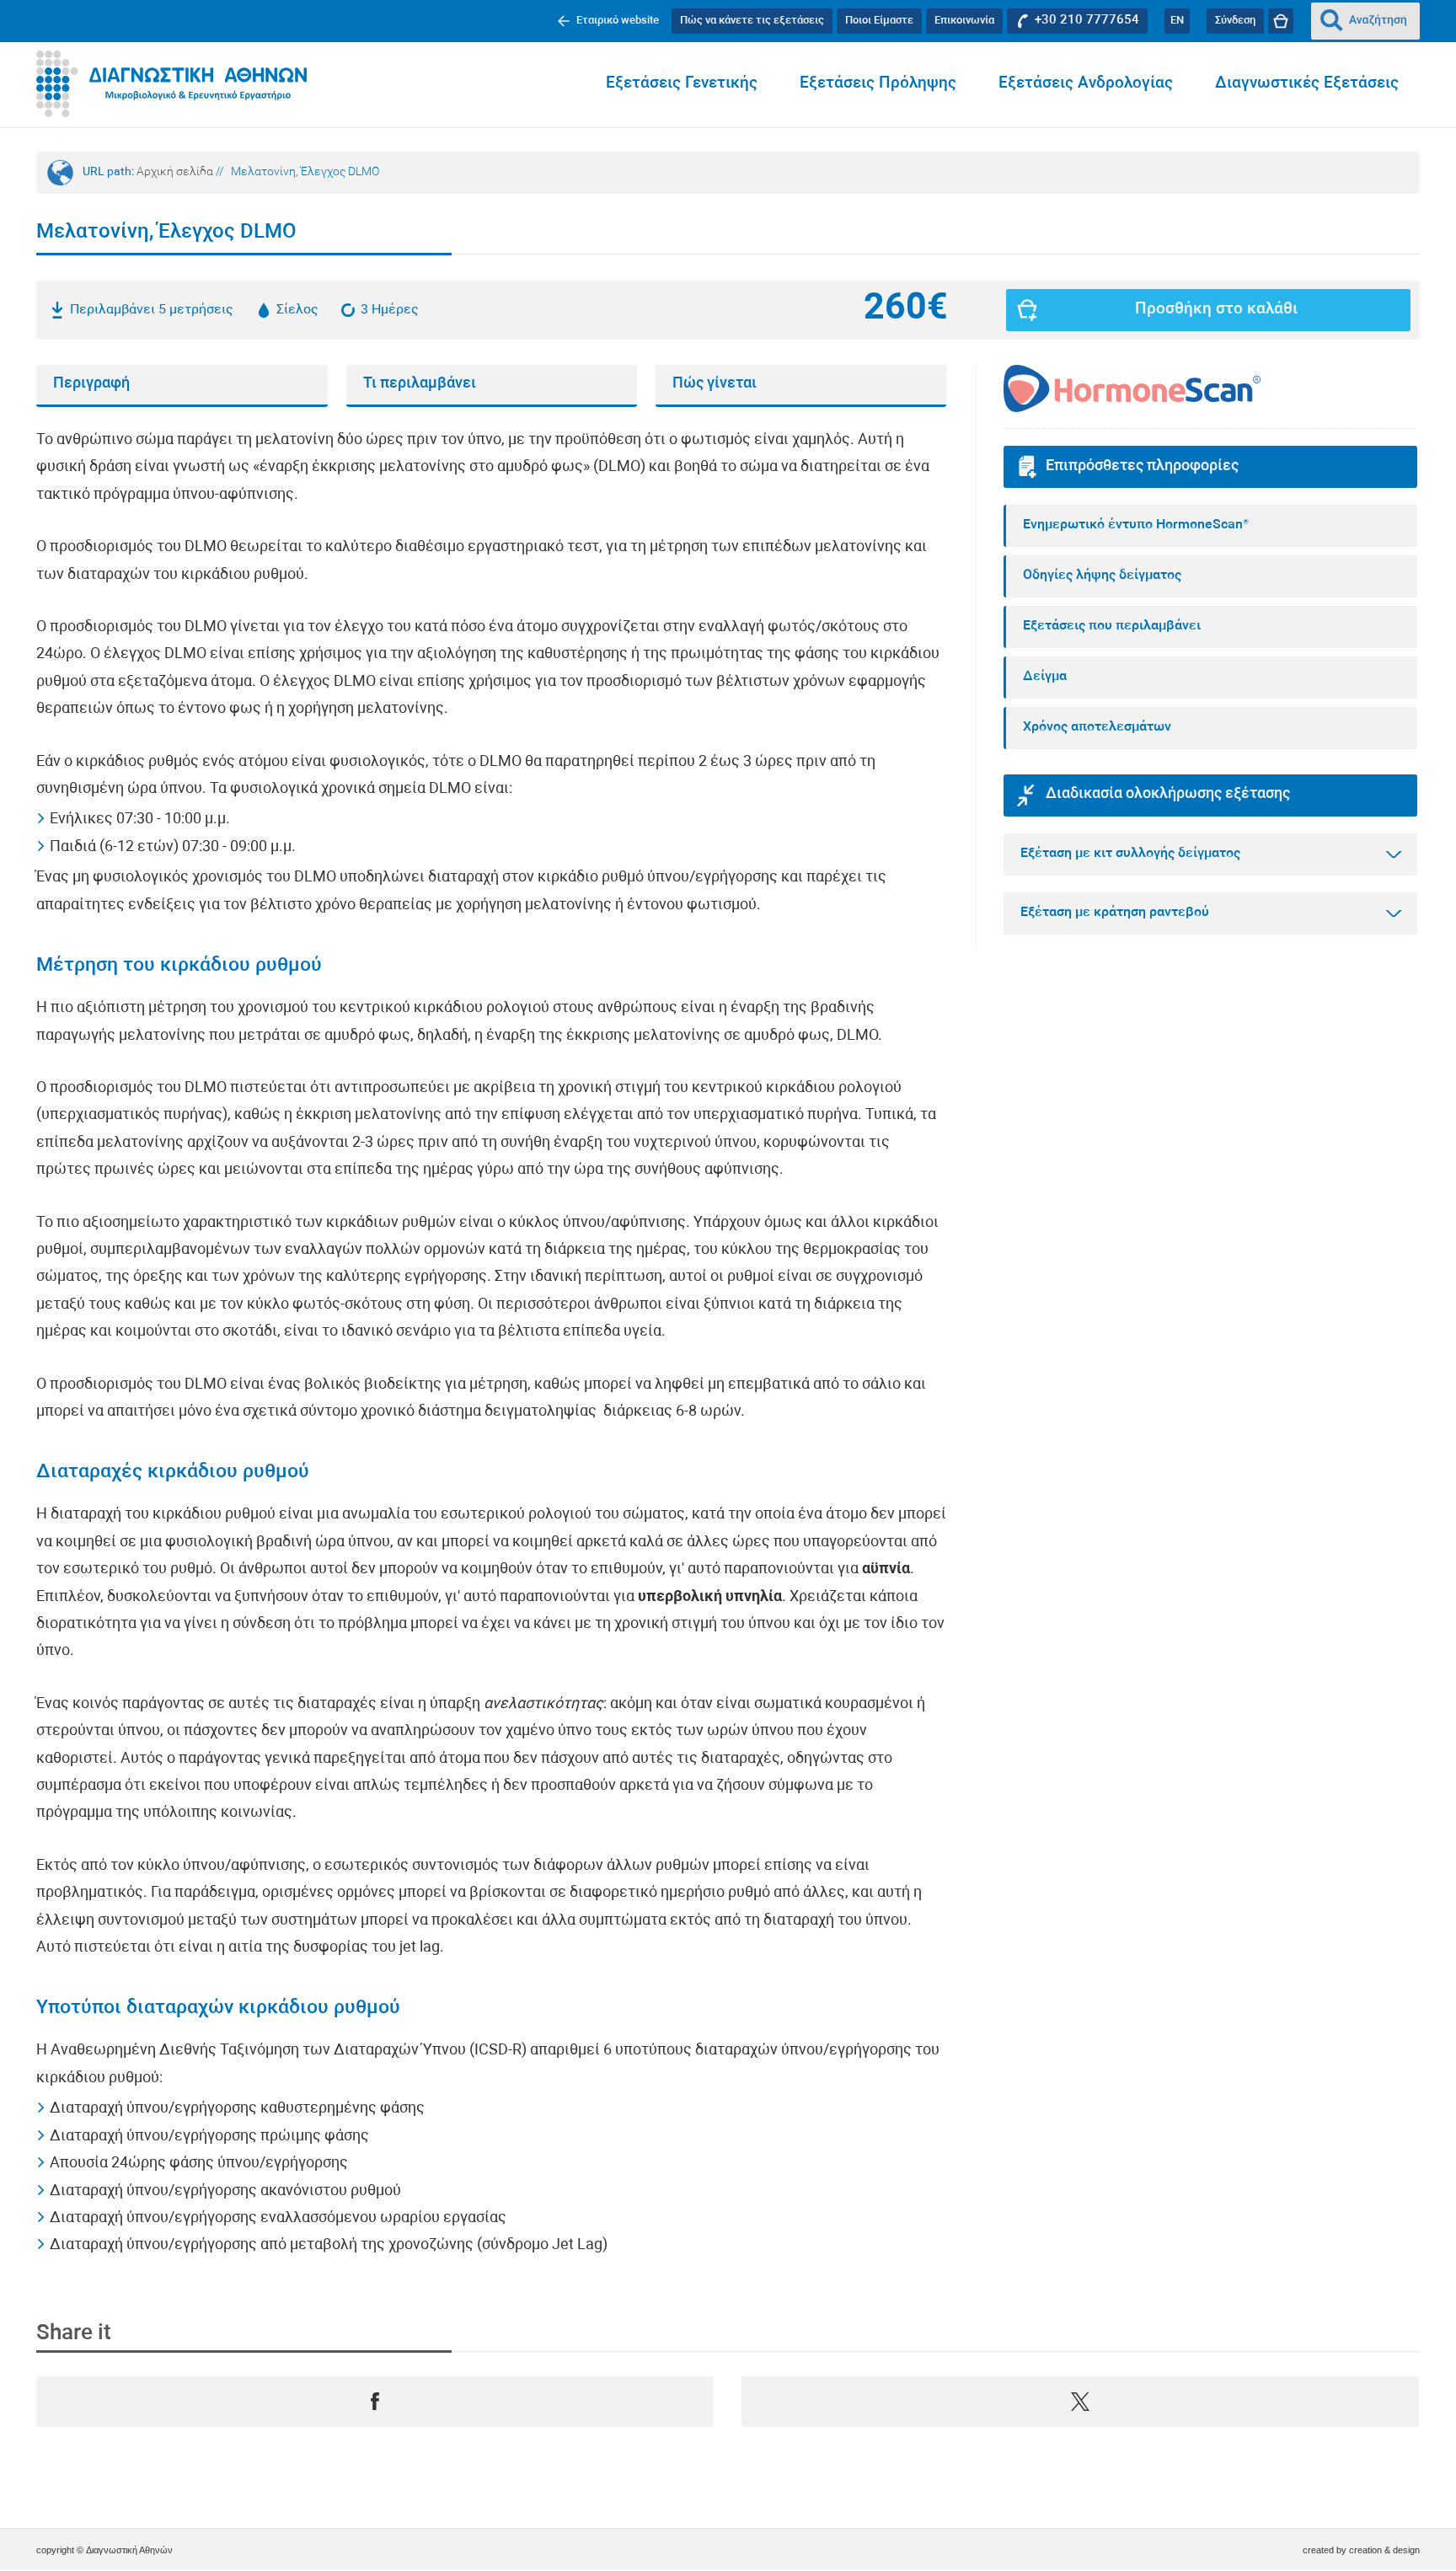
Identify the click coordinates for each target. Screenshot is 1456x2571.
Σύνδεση (1235, 21)
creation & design (1384, 2550)
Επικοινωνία (964, 21)
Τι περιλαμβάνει (420, 384)
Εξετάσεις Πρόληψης (878, 84)
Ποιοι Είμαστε (879, 21)
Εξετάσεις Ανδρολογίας (1086, 84)
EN (1177, 21)
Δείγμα (1045, 677)
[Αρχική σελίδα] (171, 84)
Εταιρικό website (618, 21)
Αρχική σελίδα (175, 172)
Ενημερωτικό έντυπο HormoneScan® (1136, 525)
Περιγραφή (91, 384)
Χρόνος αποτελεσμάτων (1097, 727)
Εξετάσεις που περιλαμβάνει (1112, 626)
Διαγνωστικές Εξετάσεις (1307, 84)
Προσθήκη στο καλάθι (1216, 310)
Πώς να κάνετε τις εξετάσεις (752, 21)
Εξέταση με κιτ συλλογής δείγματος (1130, 854)
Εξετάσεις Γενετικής (682, 84)
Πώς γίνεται (715, 384)
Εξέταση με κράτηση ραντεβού (1115, 913)
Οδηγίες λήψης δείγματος (1102, 576)
